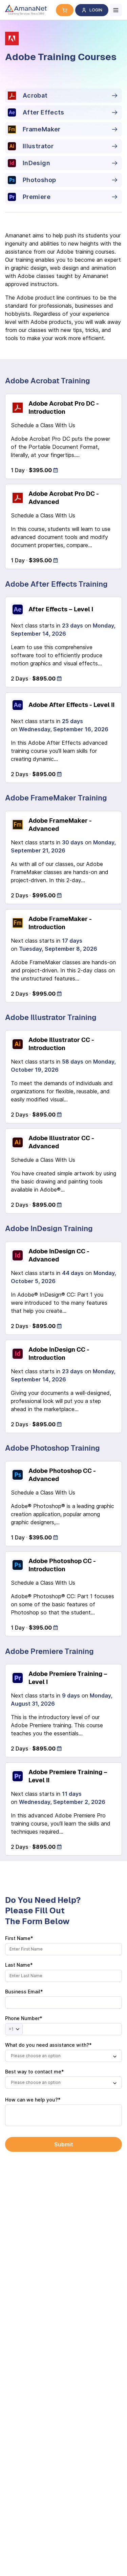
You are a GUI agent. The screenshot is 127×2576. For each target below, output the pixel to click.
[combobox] (63, 2056)
